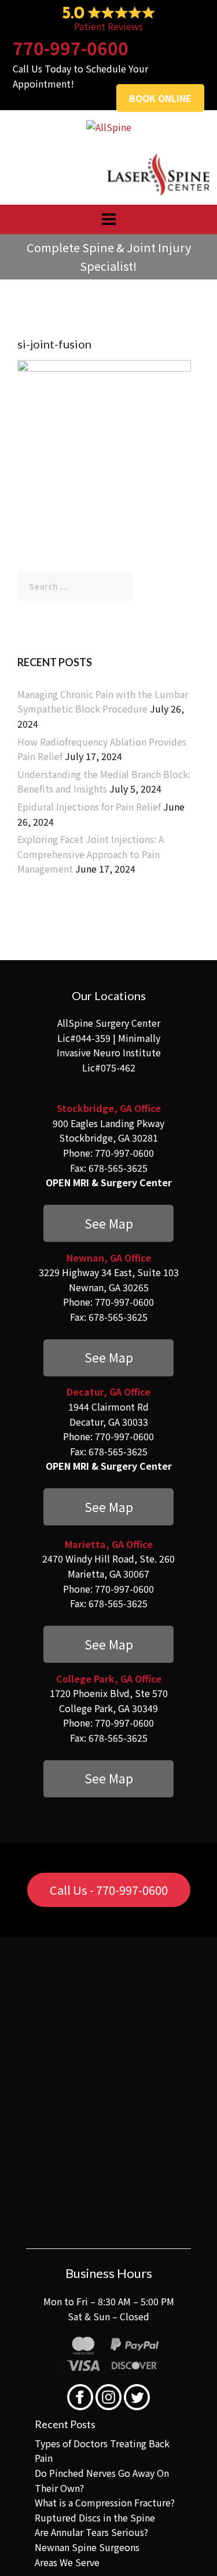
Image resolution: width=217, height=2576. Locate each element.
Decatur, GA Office (108, 1375)
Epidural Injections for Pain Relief (89, 806)
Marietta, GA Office (109, 1519)
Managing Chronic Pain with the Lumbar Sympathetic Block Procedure (103, 702)
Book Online (160, 98)
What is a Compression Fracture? (105, 2461)
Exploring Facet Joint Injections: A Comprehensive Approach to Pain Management (91, 854)
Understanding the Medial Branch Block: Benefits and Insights (104, 782)
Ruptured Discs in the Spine (95, 2476)
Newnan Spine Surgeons (87, 2505)
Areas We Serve (67, 2520)
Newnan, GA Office (109, 1249)
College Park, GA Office (109, 1645)
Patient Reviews (108, 26)
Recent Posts (65, 2382)
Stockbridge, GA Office (109, 1108)
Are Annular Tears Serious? (91, 2490)
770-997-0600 (71, 48)
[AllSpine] (109, 126)
